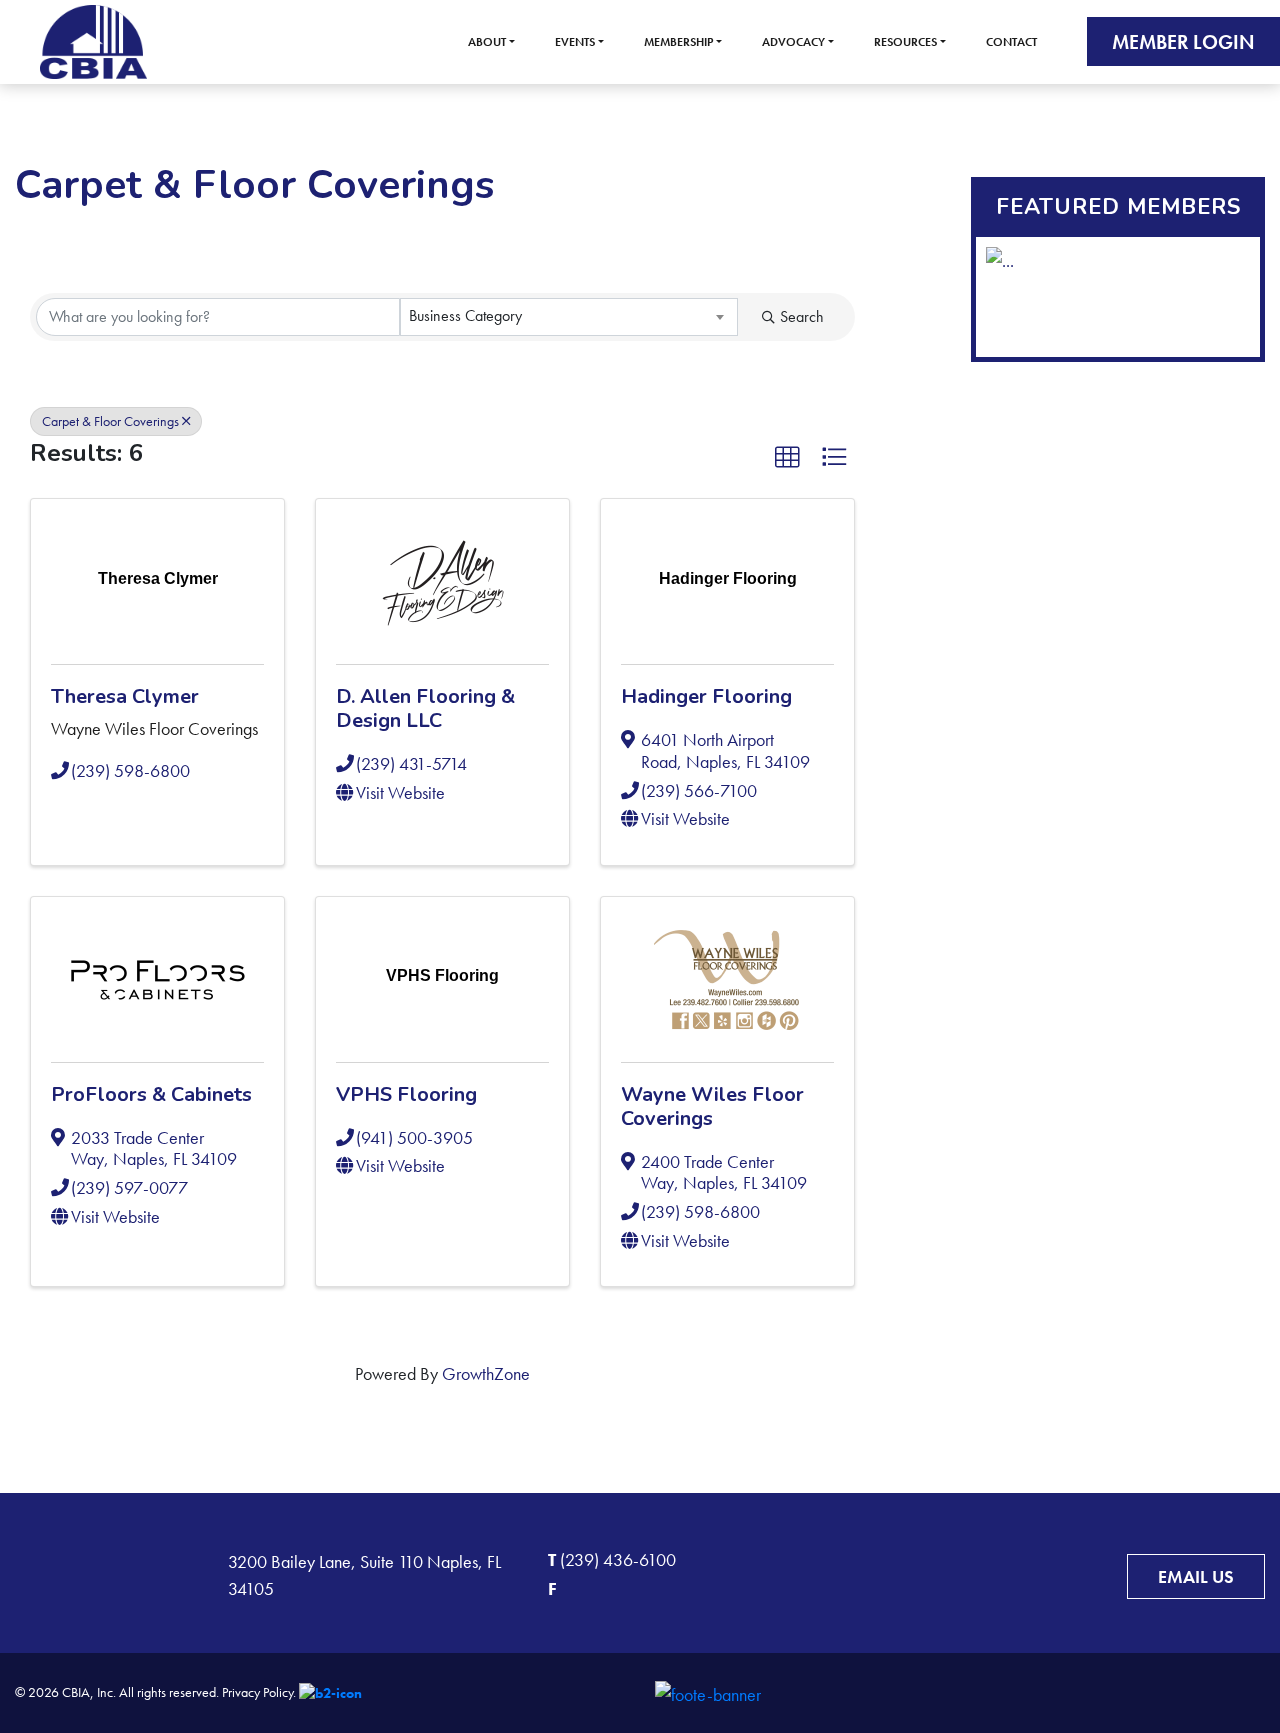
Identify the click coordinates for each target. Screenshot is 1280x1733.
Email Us (1196, 1576)
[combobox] (569, 317)
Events (575, 42)
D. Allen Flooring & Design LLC (425, 708)
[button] (787, 457)
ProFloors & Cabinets (151, 1094)
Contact (1011, 42)
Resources (905, 42)
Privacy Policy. (259, 1692)
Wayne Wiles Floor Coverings (712, 1106)
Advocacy (793, 42)
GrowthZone (486, 1373)
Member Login (1183, 42)
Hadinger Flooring (706, 696)
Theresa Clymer (125, 696)
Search (802, 316)
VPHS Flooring (406, 1094)
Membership (678, 42)
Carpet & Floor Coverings (110, 421)
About (487, 42)
